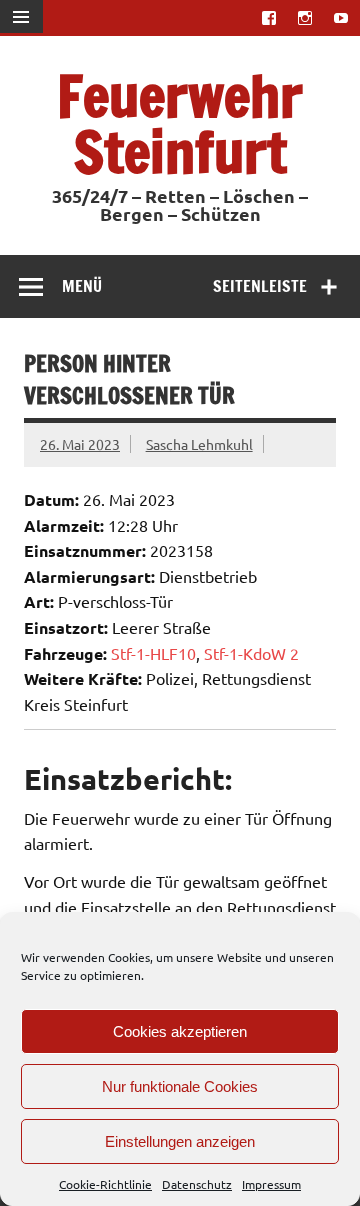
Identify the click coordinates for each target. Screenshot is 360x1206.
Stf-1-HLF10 (153, 653)
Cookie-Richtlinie (105, 1184)
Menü (82, 286)
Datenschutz (197, 1184)
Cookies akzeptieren (180, 1031)
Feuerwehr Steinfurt (180, 123)
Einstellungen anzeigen (180, 1141)
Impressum (271, 1184)
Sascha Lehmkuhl (199, 444)
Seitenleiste (260, 286)
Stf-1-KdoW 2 (251, 653)
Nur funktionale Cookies (180, 1086)
